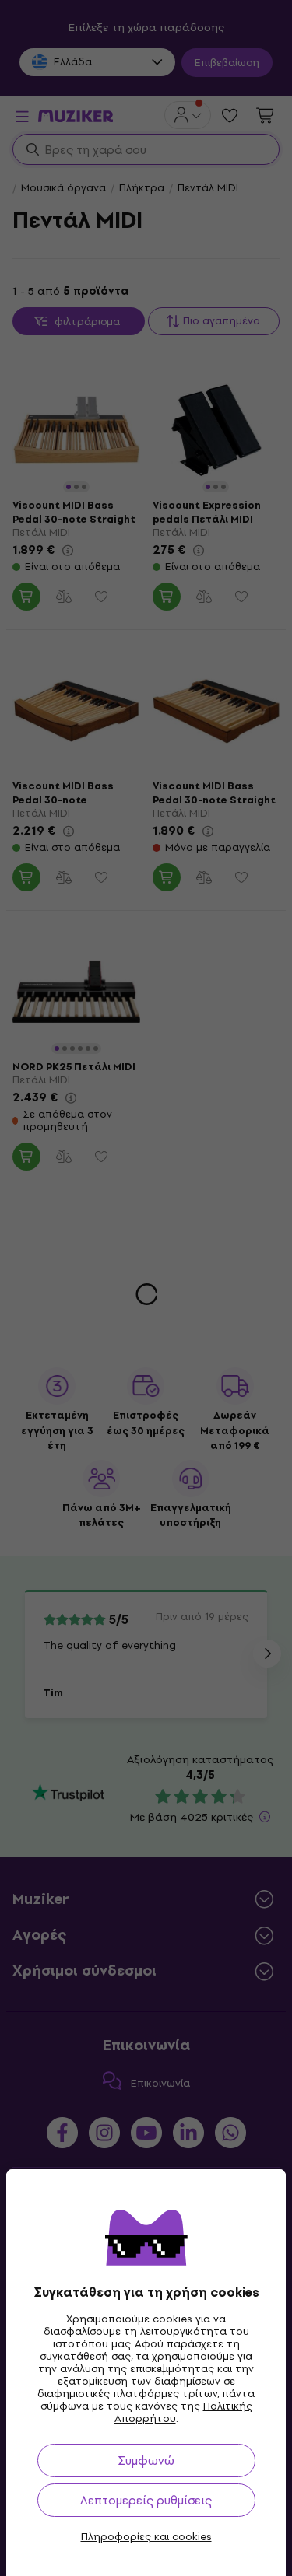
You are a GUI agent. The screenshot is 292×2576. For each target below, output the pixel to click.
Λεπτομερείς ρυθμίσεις (146, 2500)
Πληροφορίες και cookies (146, 2537)
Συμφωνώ (146, 2460)
